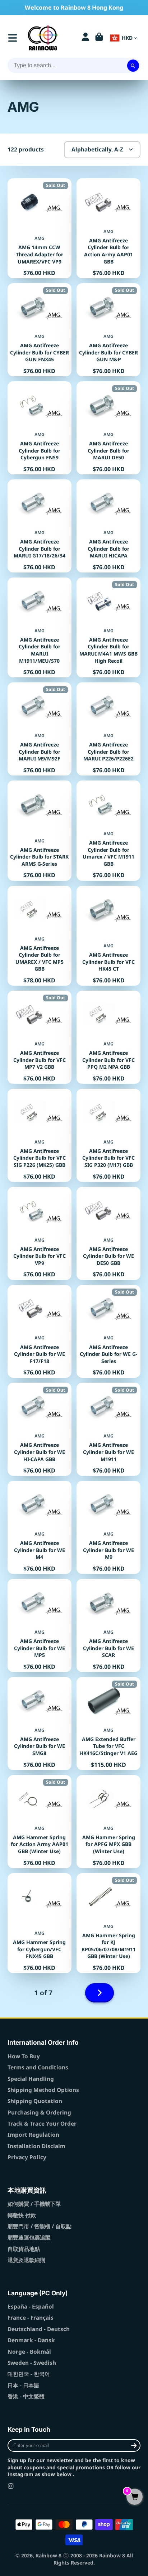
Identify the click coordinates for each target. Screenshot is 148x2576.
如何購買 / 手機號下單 (34, 2204)
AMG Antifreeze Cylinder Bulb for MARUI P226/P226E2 (108, 729)
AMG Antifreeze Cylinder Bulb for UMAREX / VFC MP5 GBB (40, 936)
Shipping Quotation (35, 2101)
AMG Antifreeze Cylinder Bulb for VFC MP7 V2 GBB (40, 1037)
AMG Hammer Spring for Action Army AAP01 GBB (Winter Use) (40, 1822)
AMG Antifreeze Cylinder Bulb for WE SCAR (108, 1625)
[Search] (133, 66)
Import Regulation (33, 2135)
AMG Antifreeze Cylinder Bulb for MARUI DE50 (108, 428)
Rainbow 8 (48, 2555)
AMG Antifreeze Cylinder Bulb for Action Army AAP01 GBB (108, 228)
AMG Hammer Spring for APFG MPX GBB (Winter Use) (108, 1822)
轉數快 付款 (22, 2215)
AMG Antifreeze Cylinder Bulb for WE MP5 (40, 1625)
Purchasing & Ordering (39, 2113)
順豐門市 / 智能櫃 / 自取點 (40, 2226)
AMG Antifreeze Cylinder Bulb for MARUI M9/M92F (40, 729)
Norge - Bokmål (29, 2352)
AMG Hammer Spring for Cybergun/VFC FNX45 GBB (40, 1923)
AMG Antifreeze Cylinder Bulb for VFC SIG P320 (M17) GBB (108, 1135)
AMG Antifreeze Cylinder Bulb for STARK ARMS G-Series (40, 830)
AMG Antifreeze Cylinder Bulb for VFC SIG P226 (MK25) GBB (40, 1135)
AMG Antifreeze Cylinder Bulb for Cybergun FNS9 (40, 428)
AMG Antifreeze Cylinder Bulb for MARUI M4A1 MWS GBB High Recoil (108, 627)
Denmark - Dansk (31, 2340)
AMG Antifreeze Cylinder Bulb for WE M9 (108, 1527)
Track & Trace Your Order (42, 2124)
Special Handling (31, 2079)
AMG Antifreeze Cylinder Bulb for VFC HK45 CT (108, 936)
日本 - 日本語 (23, 2385)
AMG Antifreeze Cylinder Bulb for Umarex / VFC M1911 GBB (108, 830)
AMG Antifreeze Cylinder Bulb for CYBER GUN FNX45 (40, 330)
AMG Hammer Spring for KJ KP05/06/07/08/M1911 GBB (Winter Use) (108, 1923)
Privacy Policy (27, 2157)
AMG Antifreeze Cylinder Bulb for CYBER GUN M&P (108, 330)
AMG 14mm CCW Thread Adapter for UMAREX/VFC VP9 (40, 228)
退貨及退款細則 (26, 2260)
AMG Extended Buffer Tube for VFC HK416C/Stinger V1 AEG (108, 1724)
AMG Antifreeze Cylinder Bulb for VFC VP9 (40, 1233)
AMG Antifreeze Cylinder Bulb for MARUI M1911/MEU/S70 (40, 627)
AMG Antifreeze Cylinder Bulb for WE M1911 (108, 1429)
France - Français (31, 2318)
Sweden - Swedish (32, 2363)
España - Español (31, 2307)
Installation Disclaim (36, 2146)
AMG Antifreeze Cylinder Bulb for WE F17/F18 (40, 1332)
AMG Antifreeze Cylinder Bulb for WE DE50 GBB (108, 1233)
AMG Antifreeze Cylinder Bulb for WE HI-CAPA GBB (40, 1429)
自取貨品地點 (24, 2249)
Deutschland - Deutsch (39, 2329)
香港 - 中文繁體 (26, 2396)
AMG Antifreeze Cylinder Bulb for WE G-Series (108, 1332)
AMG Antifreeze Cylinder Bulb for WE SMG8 (40, 1724)
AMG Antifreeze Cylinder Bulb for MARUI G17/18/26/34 (40, 526)
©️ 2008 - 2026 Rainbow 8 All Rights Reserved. (93, 2559)
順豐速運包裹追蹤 (29, 2237)
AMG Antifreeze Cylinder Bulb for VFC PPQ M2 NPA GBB (108, 1037)
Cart (99, 38)
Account (85, 38)
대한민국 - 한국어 (29, 2374)
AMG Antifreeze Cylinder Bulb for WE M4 (40, 1527)
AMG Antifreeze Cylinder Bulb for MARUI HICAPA (108, 526)
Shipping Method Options (43, 2090)
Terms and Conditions (38, 2067)
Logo (43, 38)
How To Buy (24, 2056)
